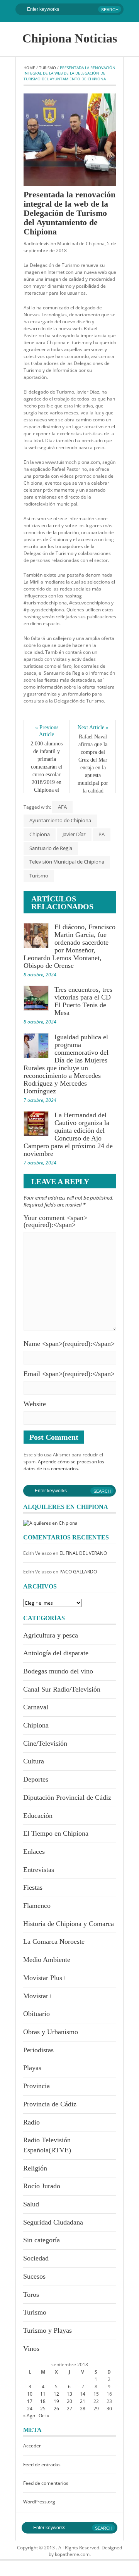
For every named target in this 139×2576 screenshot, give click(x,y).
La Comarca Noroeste (54, 1941)
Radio (31, 2122)
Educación (38, 1816)
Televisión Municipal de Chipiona (67, 862)
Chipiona (40, 834)
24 (30, 2409)
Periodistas (38, 2050)
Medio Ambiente (47, 1960)
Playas (32, 2068)
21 (83, 2401)
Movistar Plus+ (45, 1978)
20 (69, 2401)
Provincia (36, 2086)
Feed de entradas (42, 2465)
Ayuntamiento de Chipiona (60, 820)
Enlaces (34, 1851)
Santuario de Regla (51, 848)
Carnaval (36, 1707)
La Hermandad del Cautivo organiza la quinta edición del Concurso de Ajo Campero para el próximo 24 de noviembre (68, 1134)
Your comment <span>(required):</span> (55, 1221)
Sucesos (34, 2276)
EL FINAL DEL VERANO (83, 1553)
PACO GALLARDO (78, 1572)
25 (43, 2409)
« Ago (29, 2416)
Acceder (32, 2446)
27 (69, 2409)
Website (35, 1404)
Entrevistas (39, 1870)
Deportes (36, 1779)
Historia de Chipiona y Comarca (69, 1924)
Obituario (36, 2014)
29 (96, 2409)
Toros (31, 2294)
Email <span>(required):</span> (69, 1374)
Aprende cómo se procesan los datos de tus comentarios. (64, 1465)
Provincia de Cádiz (50, 2104)
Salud (31, 2204)
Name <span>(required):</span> (69, 1344)
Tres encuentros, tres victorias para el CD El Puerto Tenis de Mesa (83, 1001)
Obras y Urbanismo (51, 2032)
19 (56, 2401)
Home (29, 68)
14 (83, 2394)
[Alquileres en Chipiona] (50, 1523)
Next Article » (93, 727)
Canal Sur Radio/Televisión (62, 1689)
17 (30, 2401)
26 (56, 2409)
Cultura (34, 1761)
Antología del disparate (56, 1653)
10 (30, 2394)
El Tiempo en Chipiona (56, 1833)
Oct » (44, 2416)
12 (56, 2394)
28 (83, 2409)
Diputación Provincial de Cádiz (67, 1797)
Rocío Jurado (42, 2186)
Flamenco (37, 1906)
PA (102, 834)
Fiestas (33, 1887)
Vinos (31, 2349)
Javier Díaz (74, 834)
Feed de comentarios (46, 2483)
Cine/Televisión (45, 1743)
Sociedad (36, 2258)
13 (69, 2394)
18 (43, 2401)
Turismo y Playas (47, 2330)
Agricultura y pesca (51, 1635)
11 (43, 2394)
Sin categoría (42, 2240)
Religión (35, 2168)
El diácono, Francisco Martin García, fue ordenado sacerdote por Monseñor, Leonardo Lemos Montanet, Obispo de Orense (69, 946)
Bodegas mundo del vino (58, 1671)
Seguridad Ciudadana (53, 2222)
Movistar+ (38, 1996)
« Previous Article (47, 731)
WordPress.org (39, 2502)
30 (109, 2409)
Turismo (47, 68)
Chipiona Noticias (70, 38)
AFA (62, 807)
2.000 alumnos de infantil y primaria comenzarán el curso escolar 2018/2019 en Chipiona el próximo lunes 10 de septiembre (47, 778)
